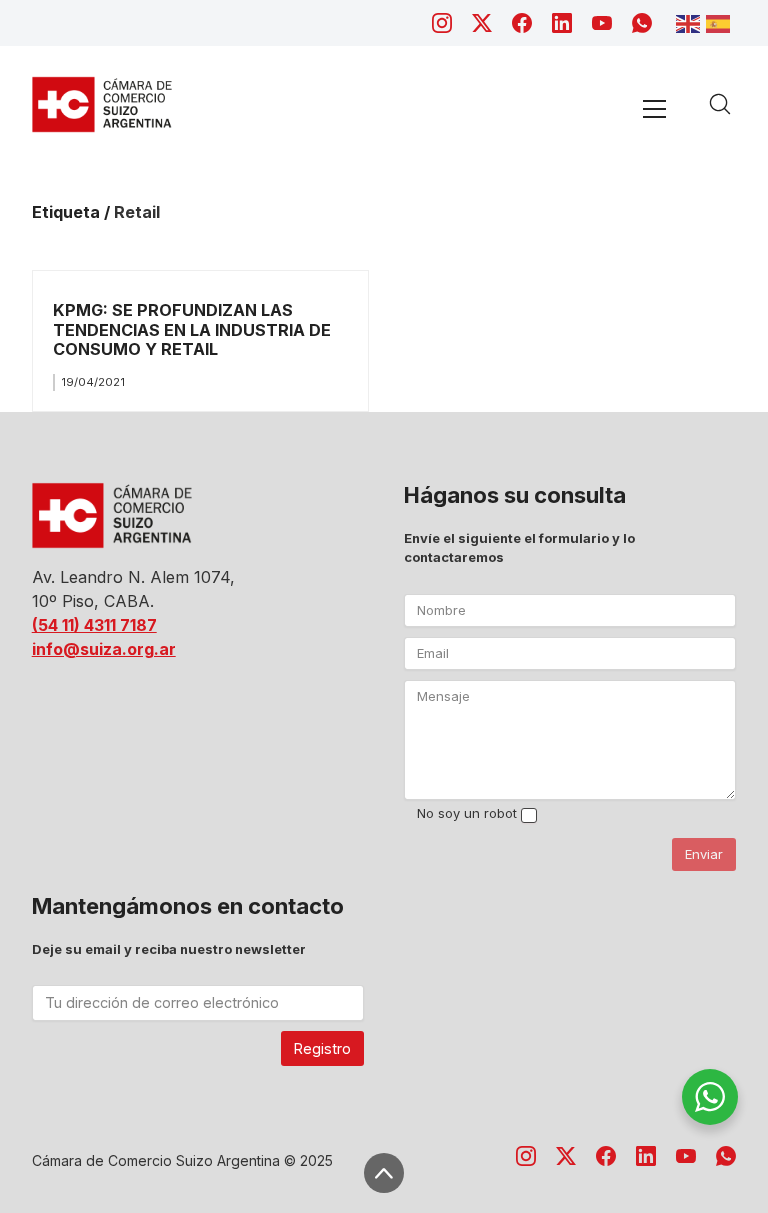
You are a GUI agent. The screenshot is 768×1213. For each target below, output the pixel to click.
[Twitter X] (482, 23)
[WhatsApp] (642, 23)
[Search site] (720, 104)
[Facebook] (522, 23)
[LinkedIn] (562, 23)
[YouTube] (602, 23)
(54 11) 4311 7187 (94, 625)
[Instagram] (442, 23)
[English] (691, 22)
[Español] (721, 22)
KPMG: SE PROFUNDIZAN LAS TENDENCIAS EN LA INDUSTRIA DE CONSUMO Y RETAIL (192, 329)
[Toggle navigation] (655, 108)
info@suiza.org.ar (104, 649)
